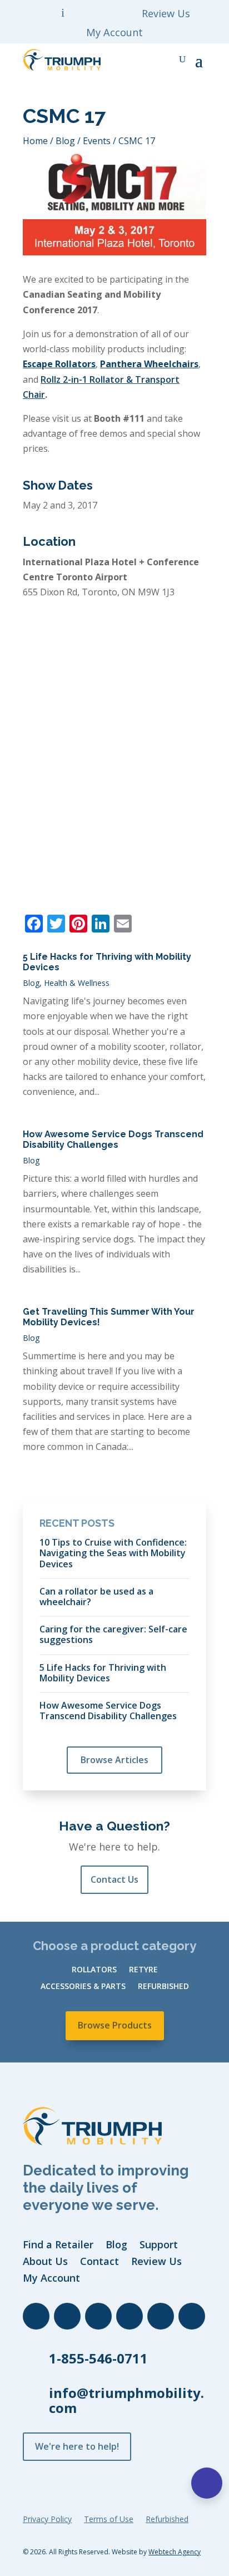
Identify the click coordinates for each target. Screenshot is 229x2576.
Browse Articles (114, 1760)
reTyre (143, 1970)
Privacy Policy (47, 2520)
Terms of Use (109, 2520)
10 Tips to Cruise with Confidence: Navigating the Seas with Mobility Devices (113, 1553)
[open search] (182, 60)
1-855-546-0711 (98, 2358)
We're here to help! (77, 2446)
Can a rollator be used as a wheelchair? (96, 1596)
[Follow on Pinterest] (192, 2316)
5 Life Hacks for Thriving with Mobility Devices (103, 1672)
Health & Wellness (77, 983)
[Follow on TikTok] (161, 2316)
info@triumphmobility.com (126, 2400)
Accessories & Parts (83, 1987)
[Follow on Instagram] (130, 2316)
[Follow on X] (98, 2316)
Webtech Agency (175, 2552)
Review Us (166, 15)
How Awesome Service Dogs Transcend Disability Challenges (113, 1139)
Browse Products (115, 2025)
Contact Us (114, 1879)
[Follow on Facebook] (36, 2316)
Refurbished (163, 1987)
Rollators (94, 1970)
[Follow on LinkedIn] (67, 2316)
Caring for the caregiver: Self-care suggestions (113, 1634)
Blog (31, 983)
